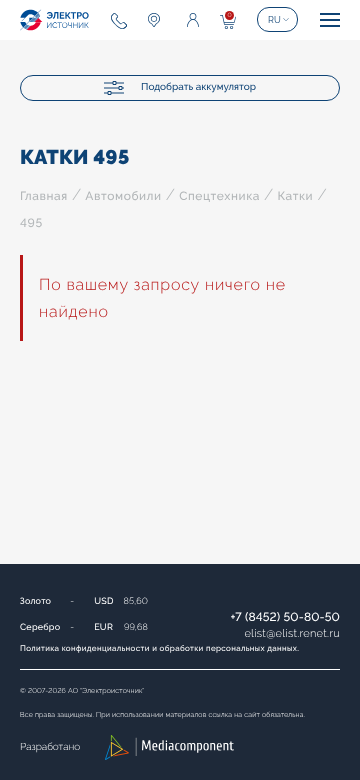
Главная (44, 196)
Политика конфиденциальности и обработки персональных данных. (159, 648)
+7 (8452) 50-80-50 (285, 617)
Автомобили (123, 196)
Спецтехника (219, 196)
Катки (295, 196)
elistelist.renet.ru (292, 633)
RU (274, 20)
